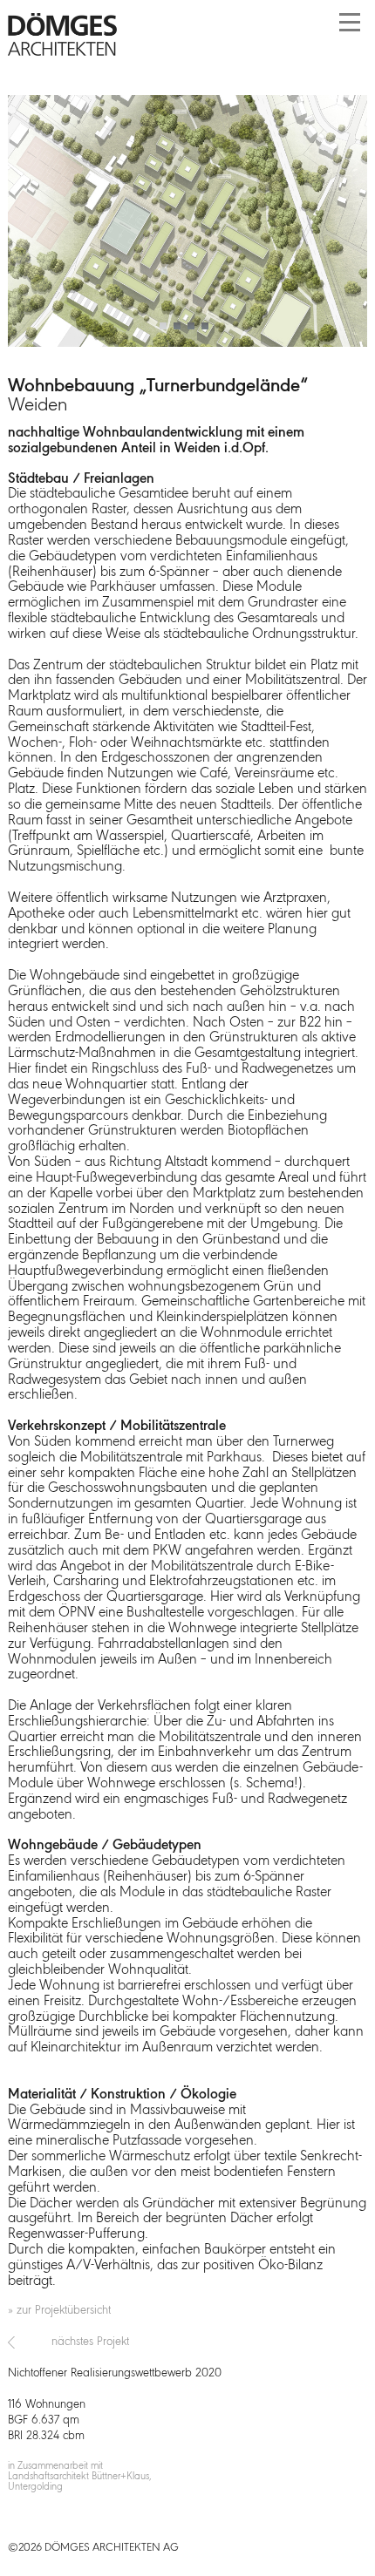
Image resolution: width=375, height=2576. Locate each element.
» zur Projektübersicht (59, 2311)
